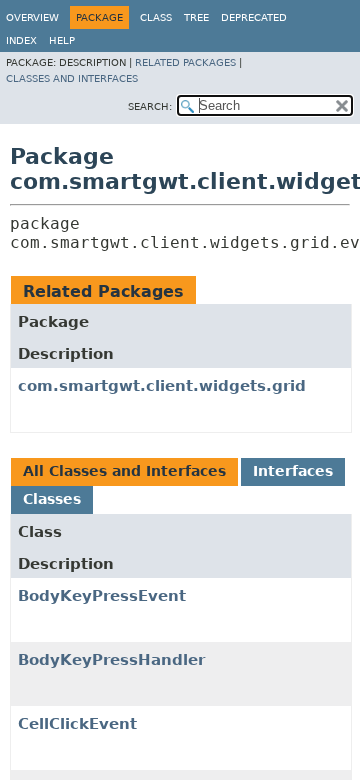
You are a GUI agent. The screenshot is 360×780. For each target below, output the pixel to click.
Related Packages (185, 62)
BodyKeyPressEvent (102, 596)
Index (21, 40)
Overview (32, 17)
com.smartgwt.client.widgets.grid (162, 386)
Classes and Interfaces (72, 78)
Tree (196, 17)
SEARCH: (150, 106)
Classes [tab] (52, 499)
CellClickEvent (77, 724)
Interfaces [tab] (293, 471)
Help (62, 40)
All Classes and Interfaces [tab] (124, 471)
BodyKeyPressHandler (111, 660)
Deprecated (254, 17)
